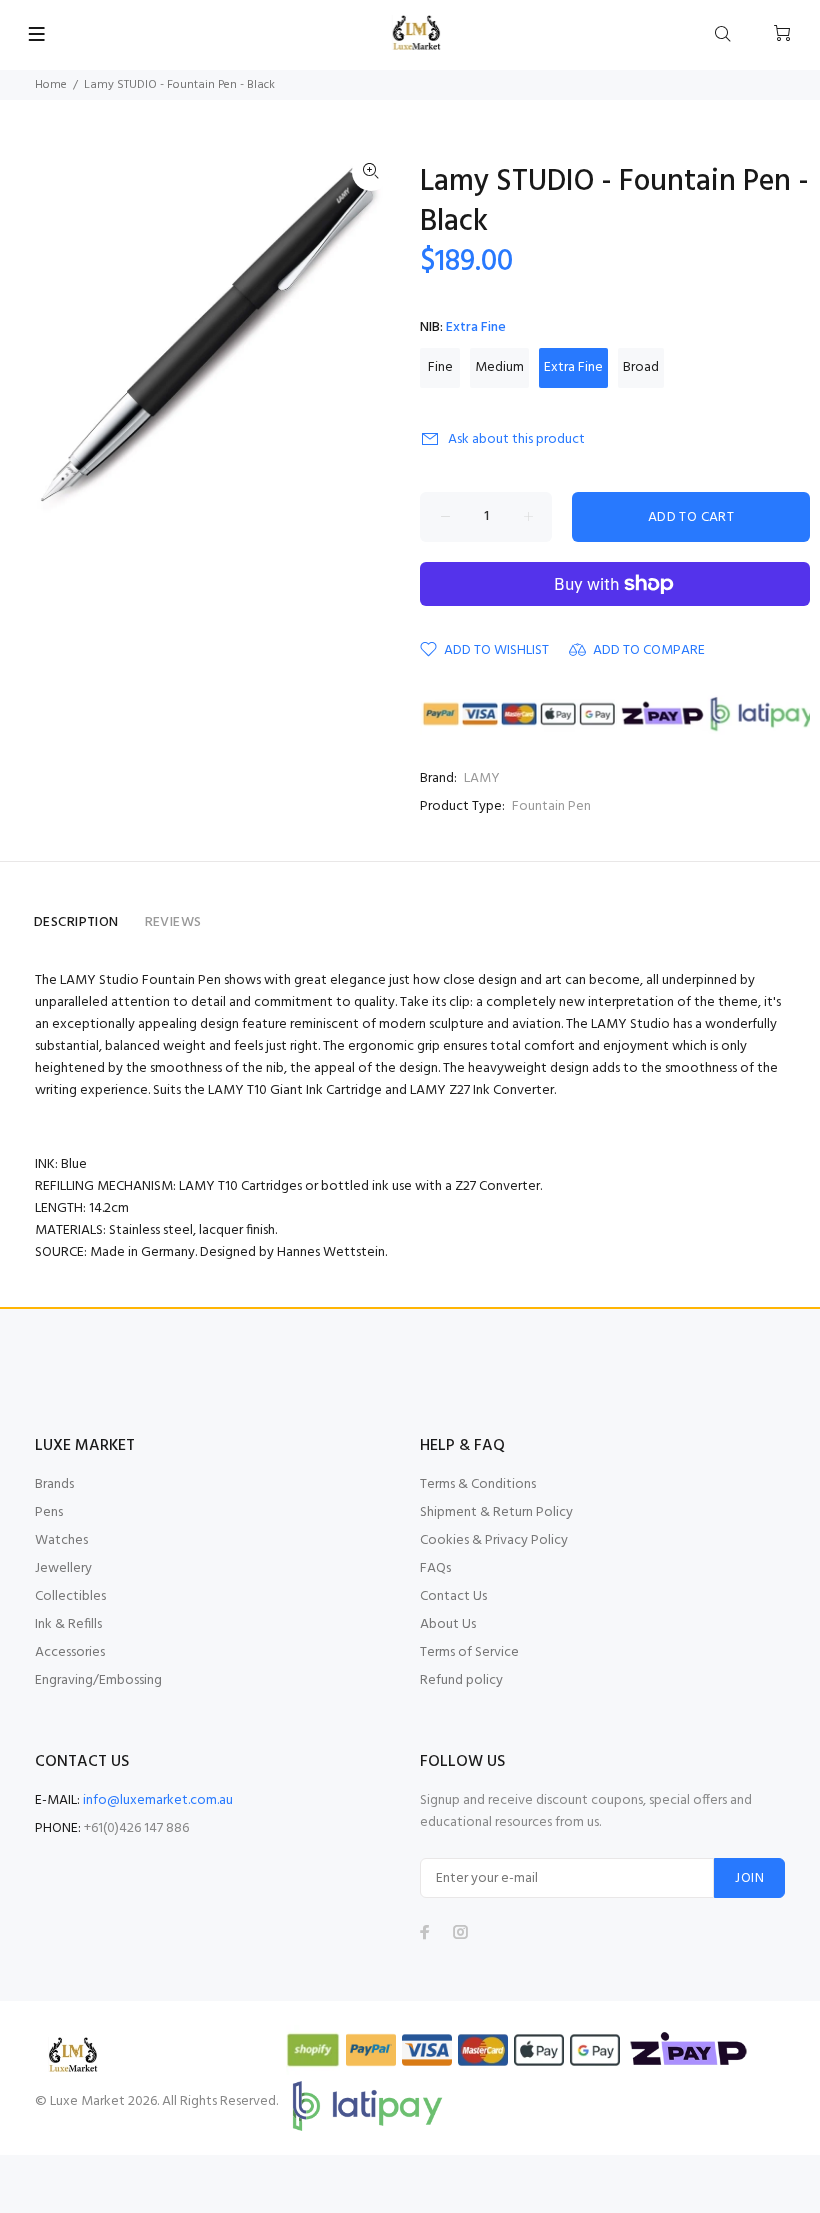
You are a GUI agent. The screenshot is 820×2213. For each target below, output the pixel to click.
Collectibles (70, 1596)
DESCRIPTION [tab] (76, 922)
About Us (448, 1624)
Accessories (70, 1652)
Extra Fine (573, 367)
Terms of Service (469, 1652)
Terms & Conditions (478, 1484)
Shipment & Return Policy (496, 1512)
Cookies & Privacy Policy (494, 1540)
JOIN (749, 1878)
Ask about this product (516, 439)
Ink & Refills (68, 1624)
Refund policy (461, 1680)
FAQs (435, 1568)
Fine (440, 367)
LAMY (482, 778)
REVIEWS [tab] (173, 922)
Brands (54, 1484)
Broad (641, 367)
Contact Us (453, 1596)
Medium (499, 367)
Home (51, 85)
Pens (49, 1512)
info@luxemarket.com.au (158, 1800)
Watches (61, 1540)
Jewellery (63, 1568)
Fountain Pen (551, 806)
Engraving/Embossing (98, 1680)
